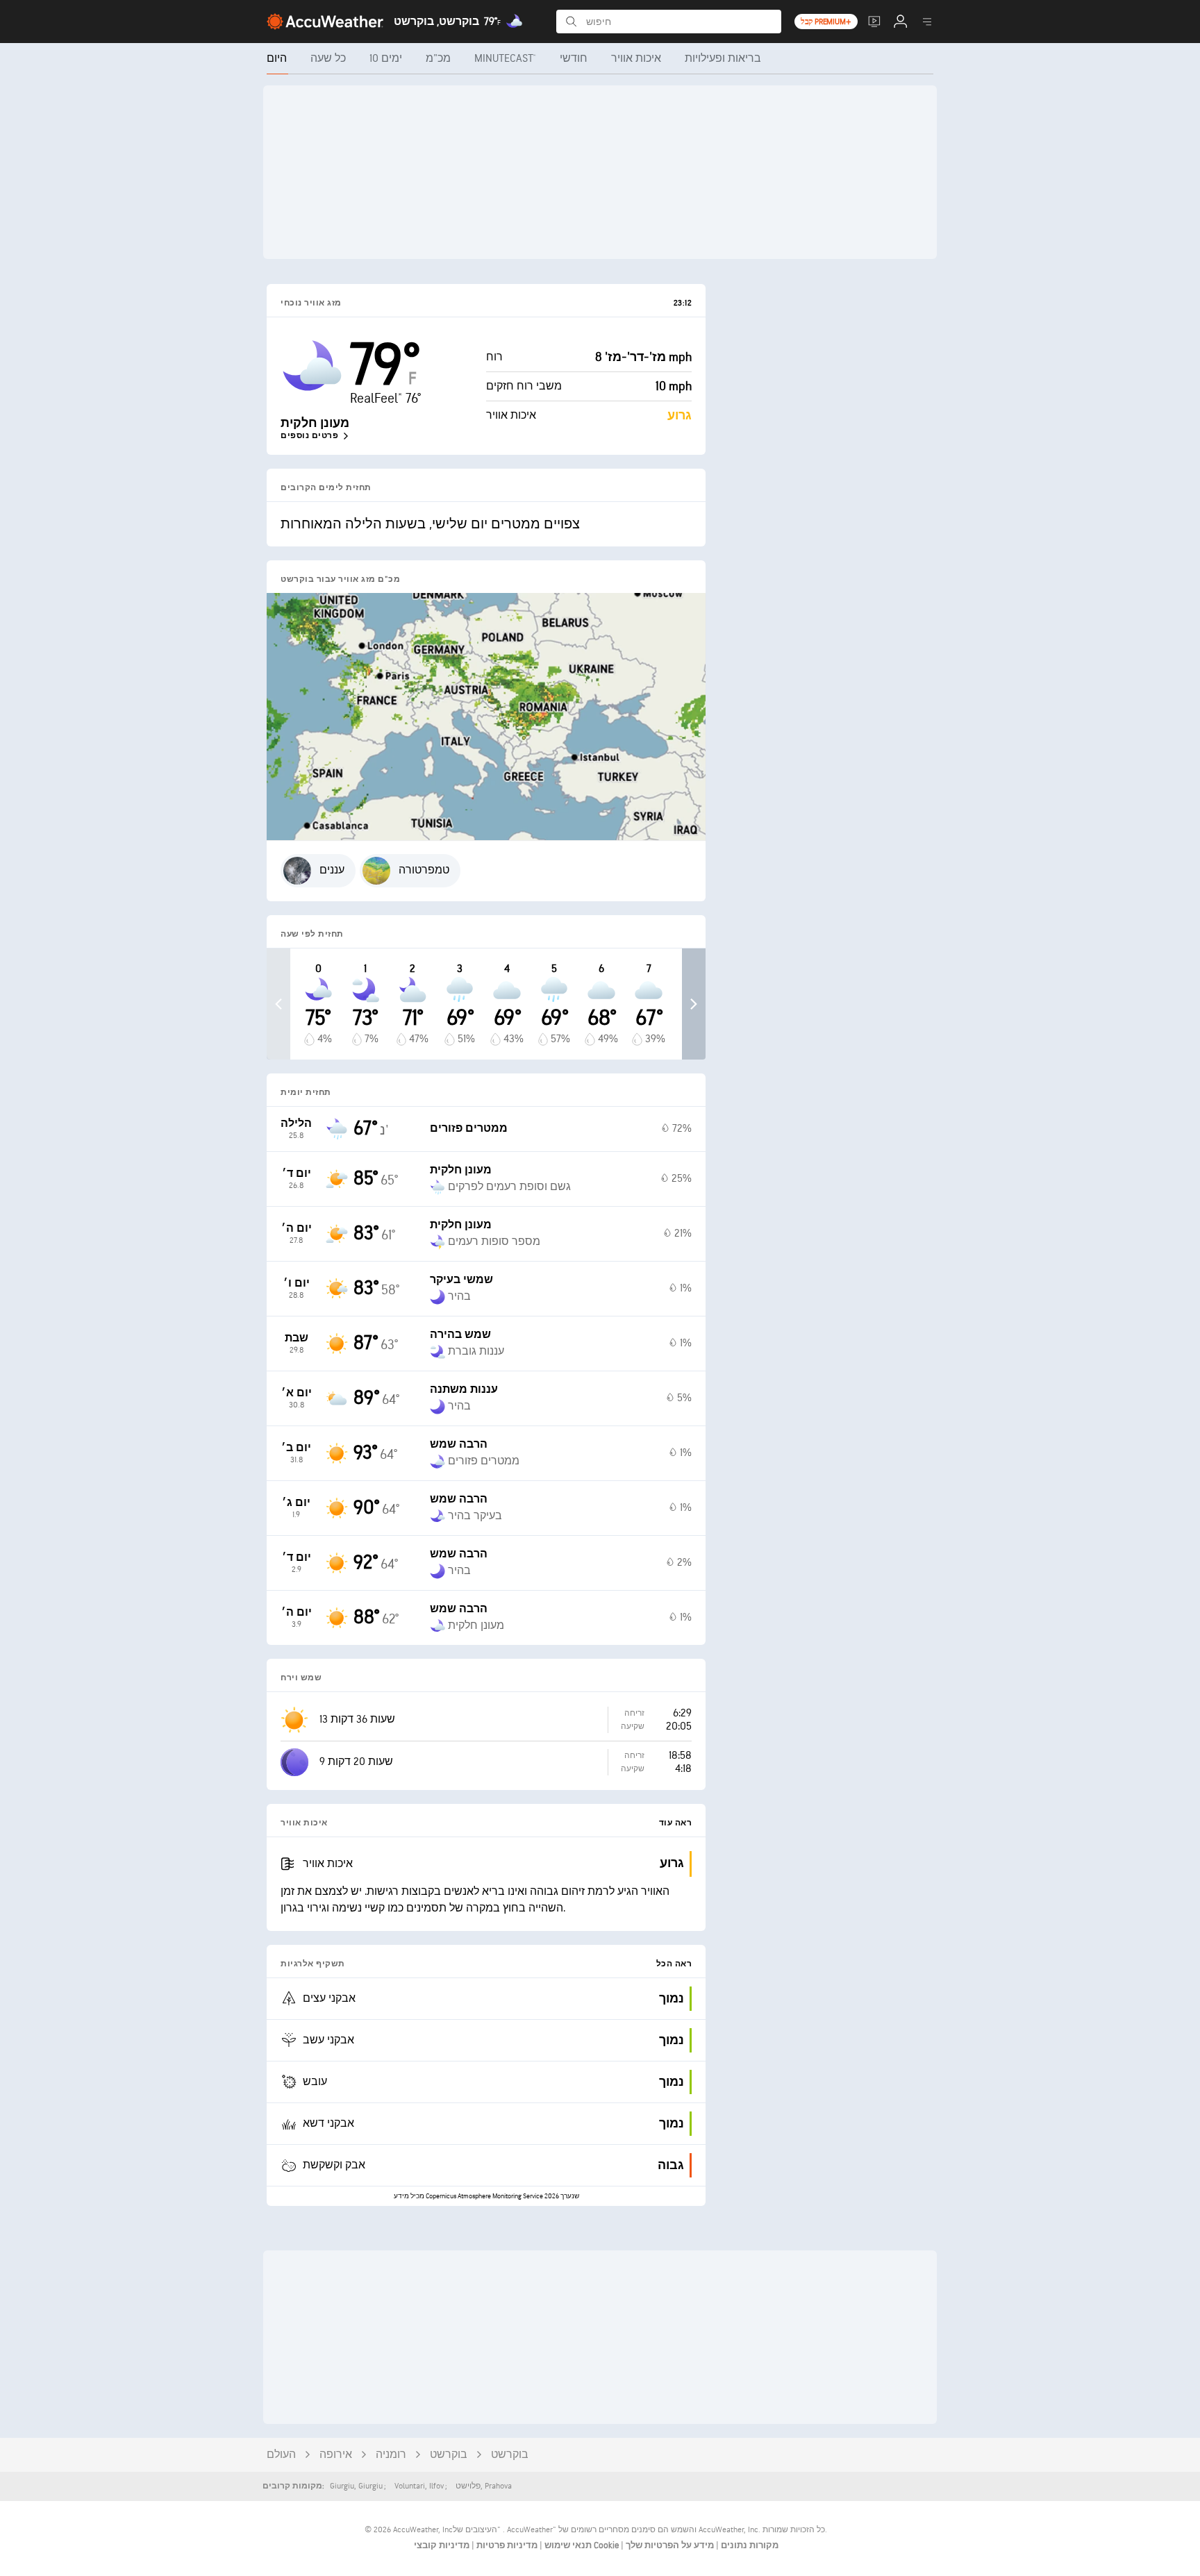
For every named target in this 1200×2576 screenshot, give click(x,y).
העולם (281, 2455)
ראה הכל (674, 1964)
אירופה (336, 2455)
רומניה (391, 2455)
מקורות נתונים (750, 2545)
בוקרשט (449, 2455)
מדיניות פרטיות (506, 2545)
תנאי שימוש (567, 2545)
